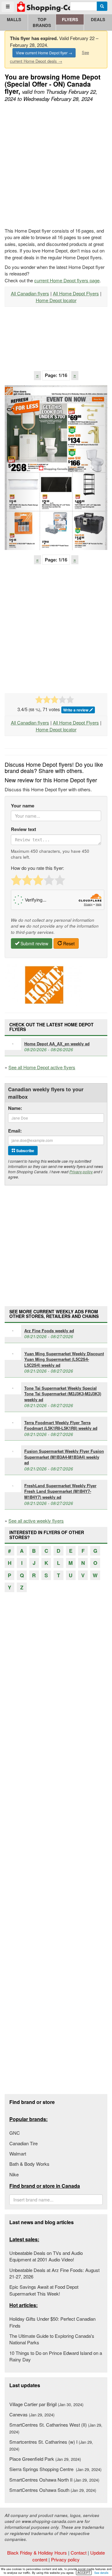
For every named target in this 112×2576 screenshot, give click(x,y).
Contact (79, 2553)
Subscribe (25, 1151)
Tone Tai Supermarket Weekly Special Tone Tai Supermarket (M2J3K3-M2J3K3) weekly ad (63, 1394)
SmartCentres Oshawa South (53, 2490)
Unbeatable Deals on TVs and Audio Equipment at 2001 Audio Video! (46, 2256)
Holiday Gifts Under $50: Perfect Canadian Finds (52, 2322)
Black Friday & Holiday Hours (37, 2553)
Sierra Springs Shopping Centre (55, 2469)
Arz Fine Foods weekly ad (49, 1331)
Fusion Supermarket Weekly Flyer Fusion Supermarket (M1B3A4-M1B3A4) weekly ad (64, 1457)
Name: (15, 1108)
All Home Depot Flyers (76, 293)
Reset (68, 943)
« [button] (37, 375)
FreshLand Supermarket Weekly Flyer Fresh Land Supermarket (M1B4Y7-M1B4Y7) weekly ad (60, 1491)
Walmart (18, 2153)
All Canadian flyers (30, 293)
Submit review (34, 943)
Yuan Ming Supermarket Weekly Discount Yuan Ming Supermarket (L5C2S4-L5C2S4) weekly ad (64, 1359)
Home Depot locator (56, 300)
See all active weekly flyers (36, 1521)
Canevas (32, 2414)
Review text (23, 829)
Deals (98, 19)
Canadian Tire (23, 2143)
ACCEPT (84, 2573)
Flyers (70, 19)
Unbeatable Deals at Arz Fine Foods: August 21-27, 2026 (54, 2273)
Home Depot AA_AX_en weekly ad (57, 1044)
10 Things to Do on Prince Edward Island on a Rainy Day (56, 2356)
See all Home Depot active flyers (42, 1067)
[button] (20, 468)
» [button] (75, 375)
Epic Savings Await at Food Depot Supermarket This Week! (44, 2290)
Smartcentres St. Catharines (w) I (51, 2445)
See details (101, 2573)
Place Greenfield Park (45, 2459)
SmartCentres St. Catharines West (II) (56, 2428)
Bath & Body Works (29, 2164)
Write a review (76, 710)
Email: (15, 1131)
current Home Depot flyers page (67, 280)
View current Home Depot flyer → (44, 53)
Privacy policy (81, 1172)
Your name (23, 806)
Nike (14, 2174)
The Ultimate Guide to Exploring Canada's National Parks (52, 2339)
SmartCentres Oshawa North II (54, 2480)
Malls (14, 19)
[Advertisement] (56, 166)
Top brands (42, 22)
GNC (15, 2133)
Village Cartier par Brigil (46, 2404)
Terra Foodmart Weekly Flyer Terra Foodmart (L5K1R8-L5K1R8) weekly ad (61, 1425)
